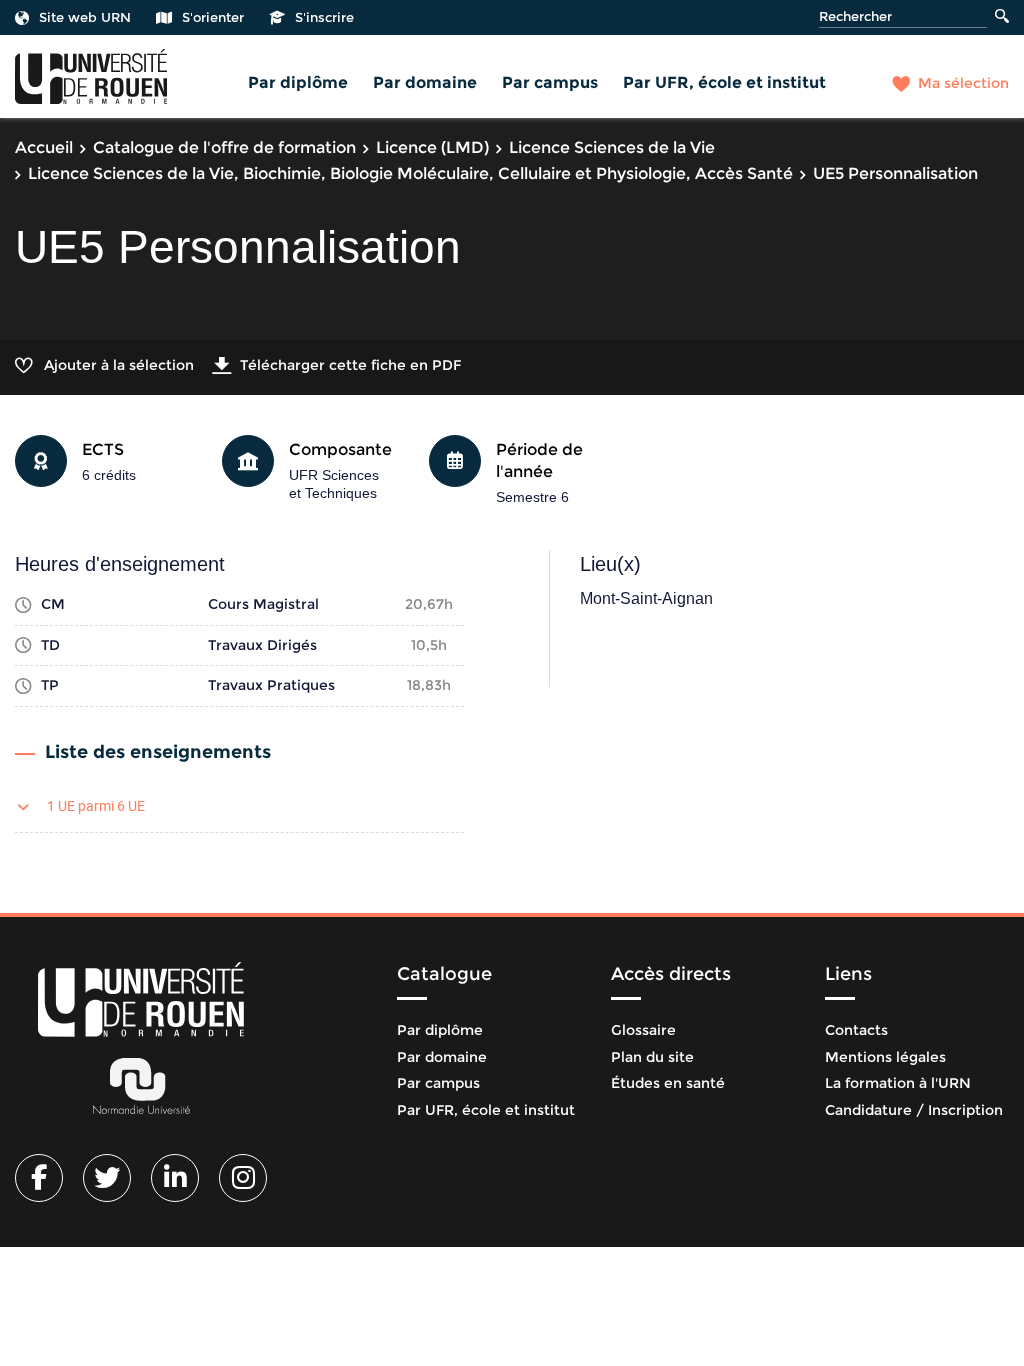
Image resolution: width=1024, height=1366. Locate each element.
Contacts (856, 1030)
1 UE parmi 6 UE (96, 805)
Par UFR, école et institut (724, 82)
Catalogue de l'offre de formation (224, 147)
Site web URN (85, 17)
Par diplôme (298, 82)
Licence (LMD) (432, 147)
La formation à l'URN (898, 1083)
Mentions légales (885, 1057)
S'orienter (213, 17)
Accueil (44, 147)
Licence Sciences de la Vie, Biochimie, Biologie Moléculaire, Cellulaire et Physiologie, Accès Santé (410, 173)
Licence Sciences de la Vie (612, 147)
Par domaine (425, 82)
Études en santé (668, 1083)
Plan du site (652, 1057)
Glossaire (643, 1030)
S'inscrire (324, 17)
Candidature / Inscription (914, 1110)
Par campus (550, 82)
